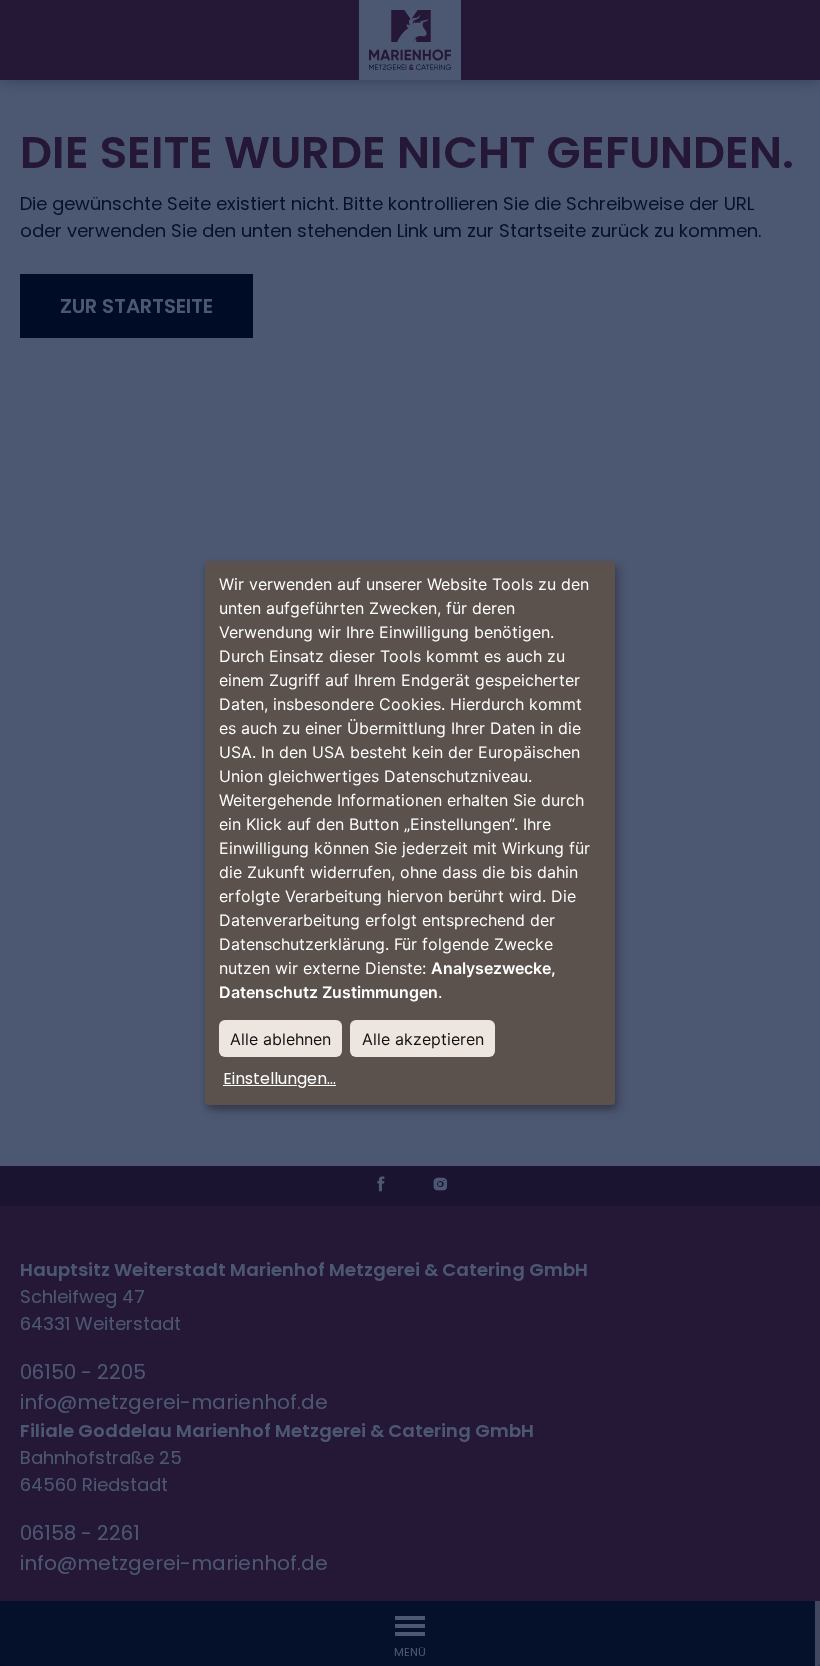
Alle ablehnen (280, 1039)
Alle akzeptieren (423, 1039)
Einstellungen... (279, 1078)
